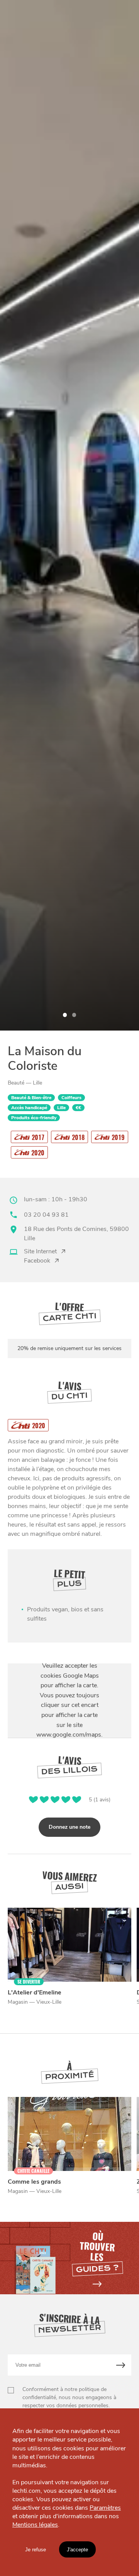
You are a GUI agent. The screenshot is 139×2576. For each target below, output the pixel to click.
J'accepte (77, 2550)
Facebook (37, 1261)
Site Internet (40, 1251)
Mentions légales (35, 2525)
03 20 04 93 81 (46, 1215)
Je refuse (36, 2550)
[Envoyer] (121, 2365)
